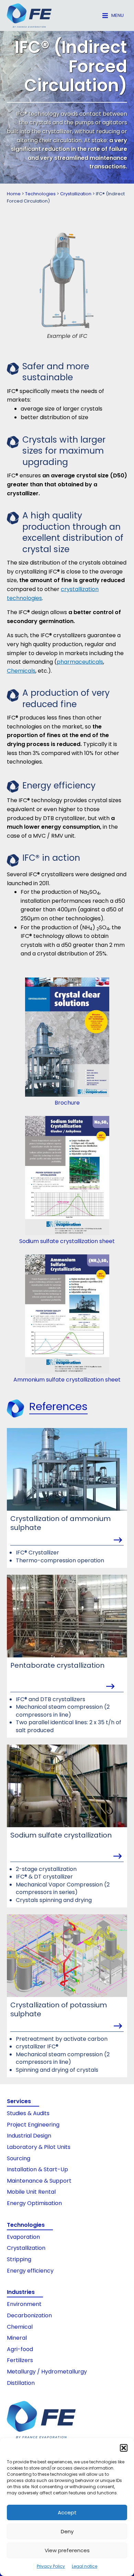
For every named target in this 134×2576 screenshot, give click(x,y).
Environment (24, 2304)
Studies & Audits (28, 2113)
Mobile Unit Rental (31, 2192)
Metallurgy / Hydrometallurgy (47, 2372)
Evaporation (23, 2237)
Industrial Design (29, 2136)
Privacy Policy (51, 2566)
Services (19, 2101)
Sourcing (19, 2158)
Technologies (40, 194)
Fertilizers (20, 2360)
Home (14, 194)
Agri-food (20, 2349)
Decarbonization (29, 2315)
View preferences (67, 2550)
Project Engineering (33, 2125)
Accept (67, 2512)
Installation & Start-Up (37, 2169)
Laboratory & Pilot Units (39, 2147)
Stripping (19, 2259)
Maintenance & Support (39, 2181)
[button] (124, 2448)
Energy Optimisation (34, 2203)
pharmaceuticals (80, 662)
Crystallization (76, 194)
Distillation (21, 2383)
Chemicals (21, 671)
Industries (21, 2292)
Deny (67, 2531)
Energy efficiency (30, 2271)
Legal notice (85, 2566)
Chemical (20, 2327)
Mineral (17, 2338)
